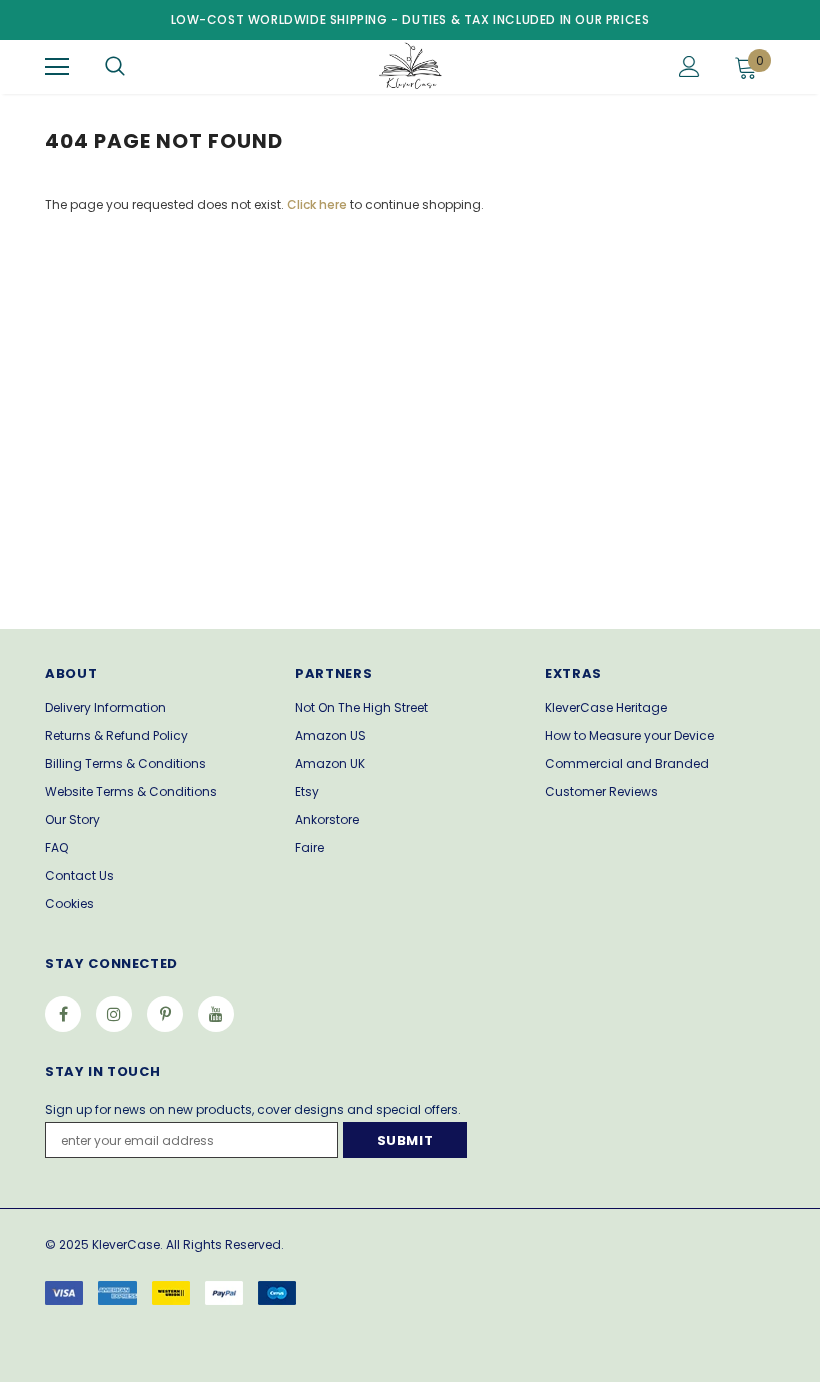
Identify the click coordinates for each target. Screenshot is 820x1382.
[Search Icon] (115, 67)
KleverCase (126, 1244)
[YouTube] (216, 1014)
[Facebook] (63, 1014)
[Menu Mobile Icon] (57, 67)
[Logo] (407, 66)
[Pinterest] (165, 1014)
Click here (318, 204)
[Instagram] (114, 1014)
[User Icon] (689, 66)
